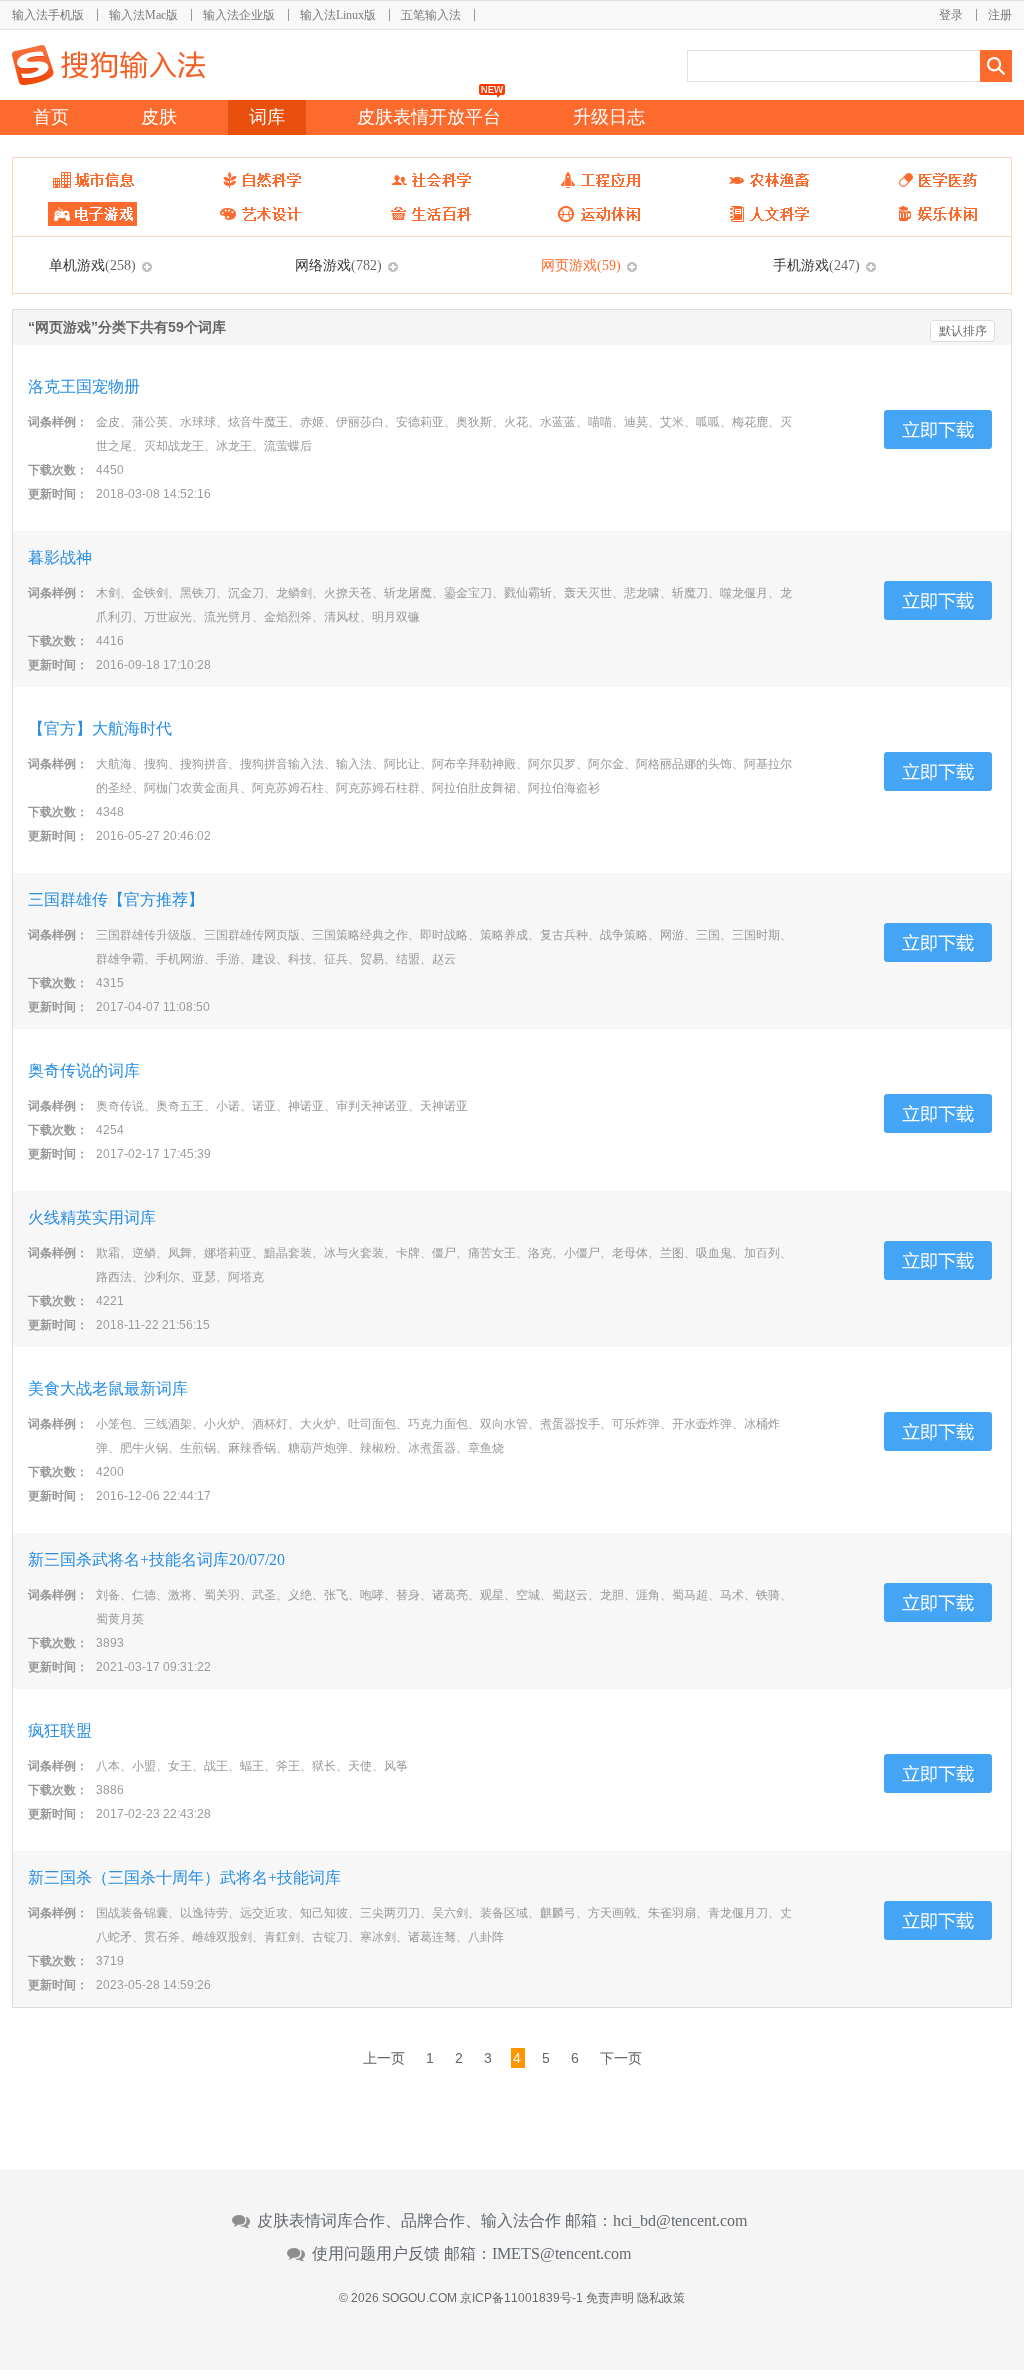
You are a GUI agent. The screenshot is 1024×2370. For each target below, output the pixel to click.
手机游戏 (816, 265)
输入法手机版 (48, 15)
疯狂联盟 (60, 1730)
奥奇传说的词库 (84, 1070)
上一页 (384, 2058)
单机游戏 (92, 265)
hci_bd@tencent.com (680, 2221)
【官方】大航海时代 (100, 728)
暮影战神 (60, 557)
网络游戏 (338, 265)
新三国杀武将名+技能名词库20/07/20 (156, 1559)
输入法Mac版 (143, 15)
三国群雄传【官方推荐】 (116, 899)
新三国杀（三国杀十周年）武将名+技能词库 (184, 1877)
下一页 (621, 2058)
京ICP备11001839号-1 (521, 2298)
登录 (951, 15)
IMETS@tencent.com (561, 2254)
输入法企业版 (239, 15)
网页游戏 (581, 265)
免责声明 (610, 2298)
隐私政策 (661, 2298)
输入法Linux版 (338, 15)
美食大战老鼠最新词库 (108, 1388)
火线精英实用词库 (92, 1217)
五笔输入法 (431, 15)
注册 (1000, 15)
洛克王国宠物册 (84, 386)
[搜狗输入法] (108, 65)
